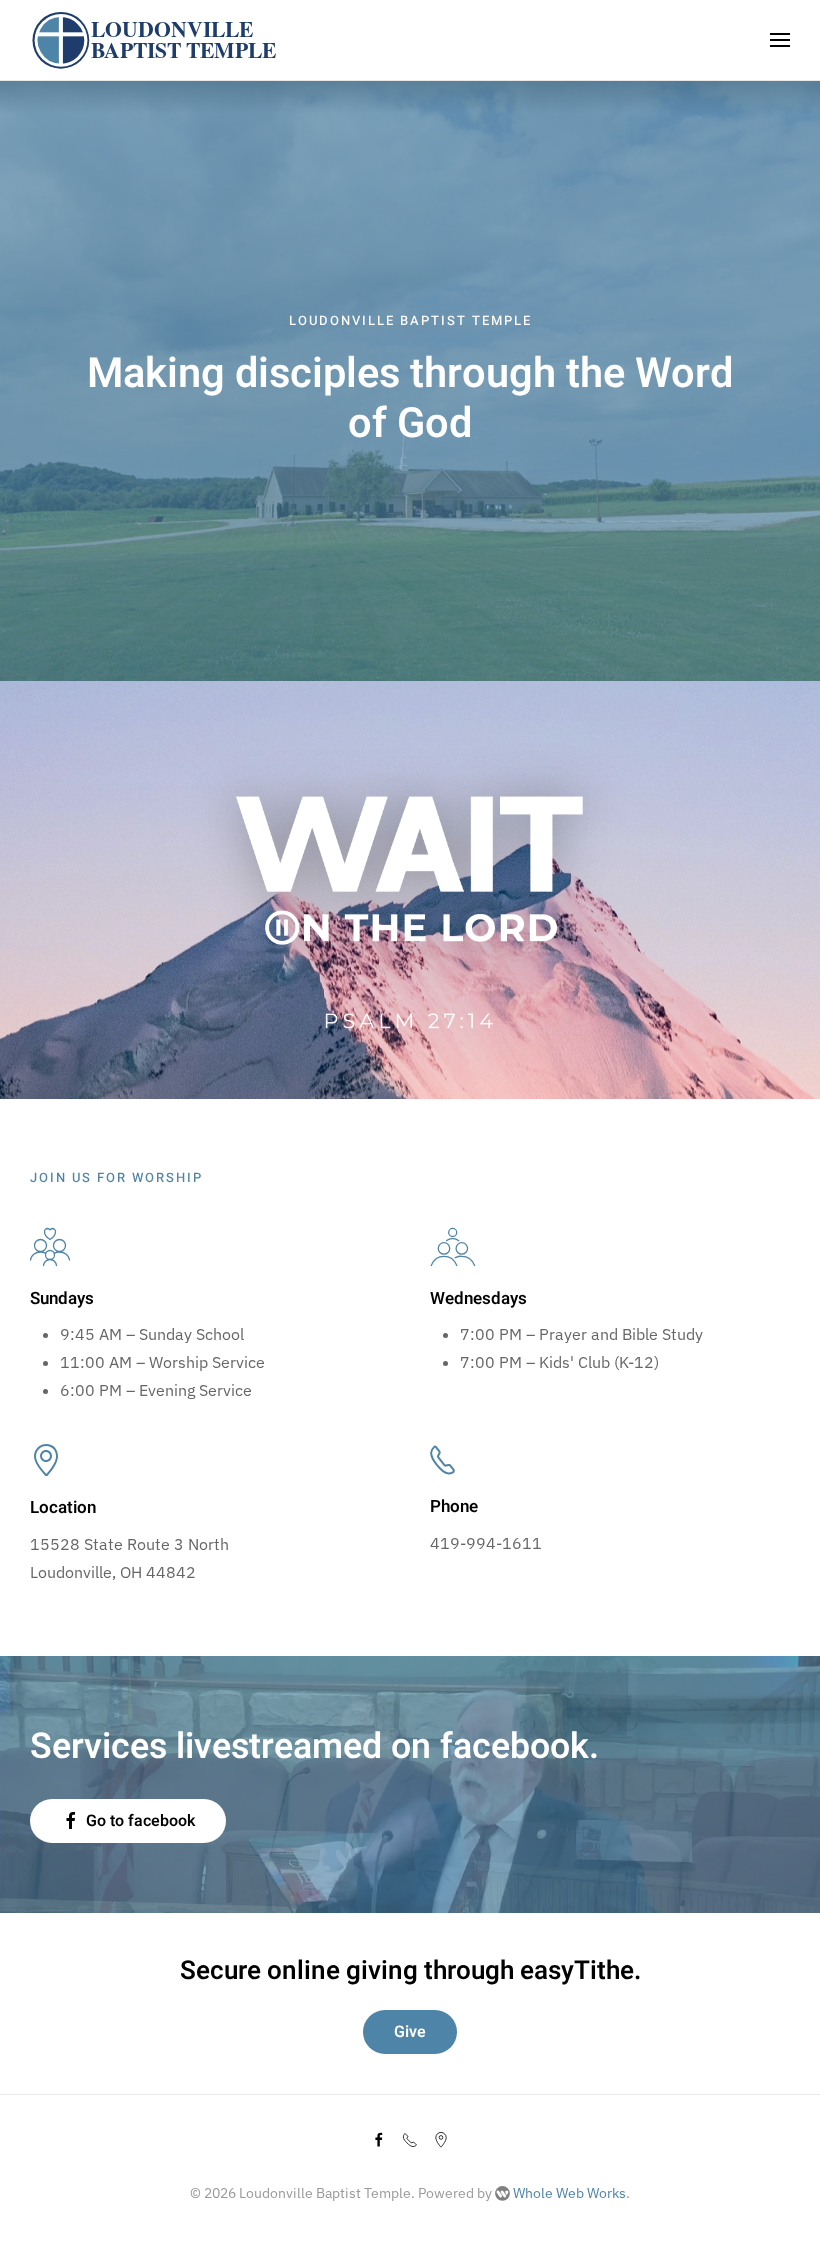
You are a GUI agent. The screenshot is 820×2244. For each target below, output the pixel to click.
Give (410, 2032)
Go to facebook (140, 1821)
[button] (780, 40)
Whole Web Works (568, 2193)
